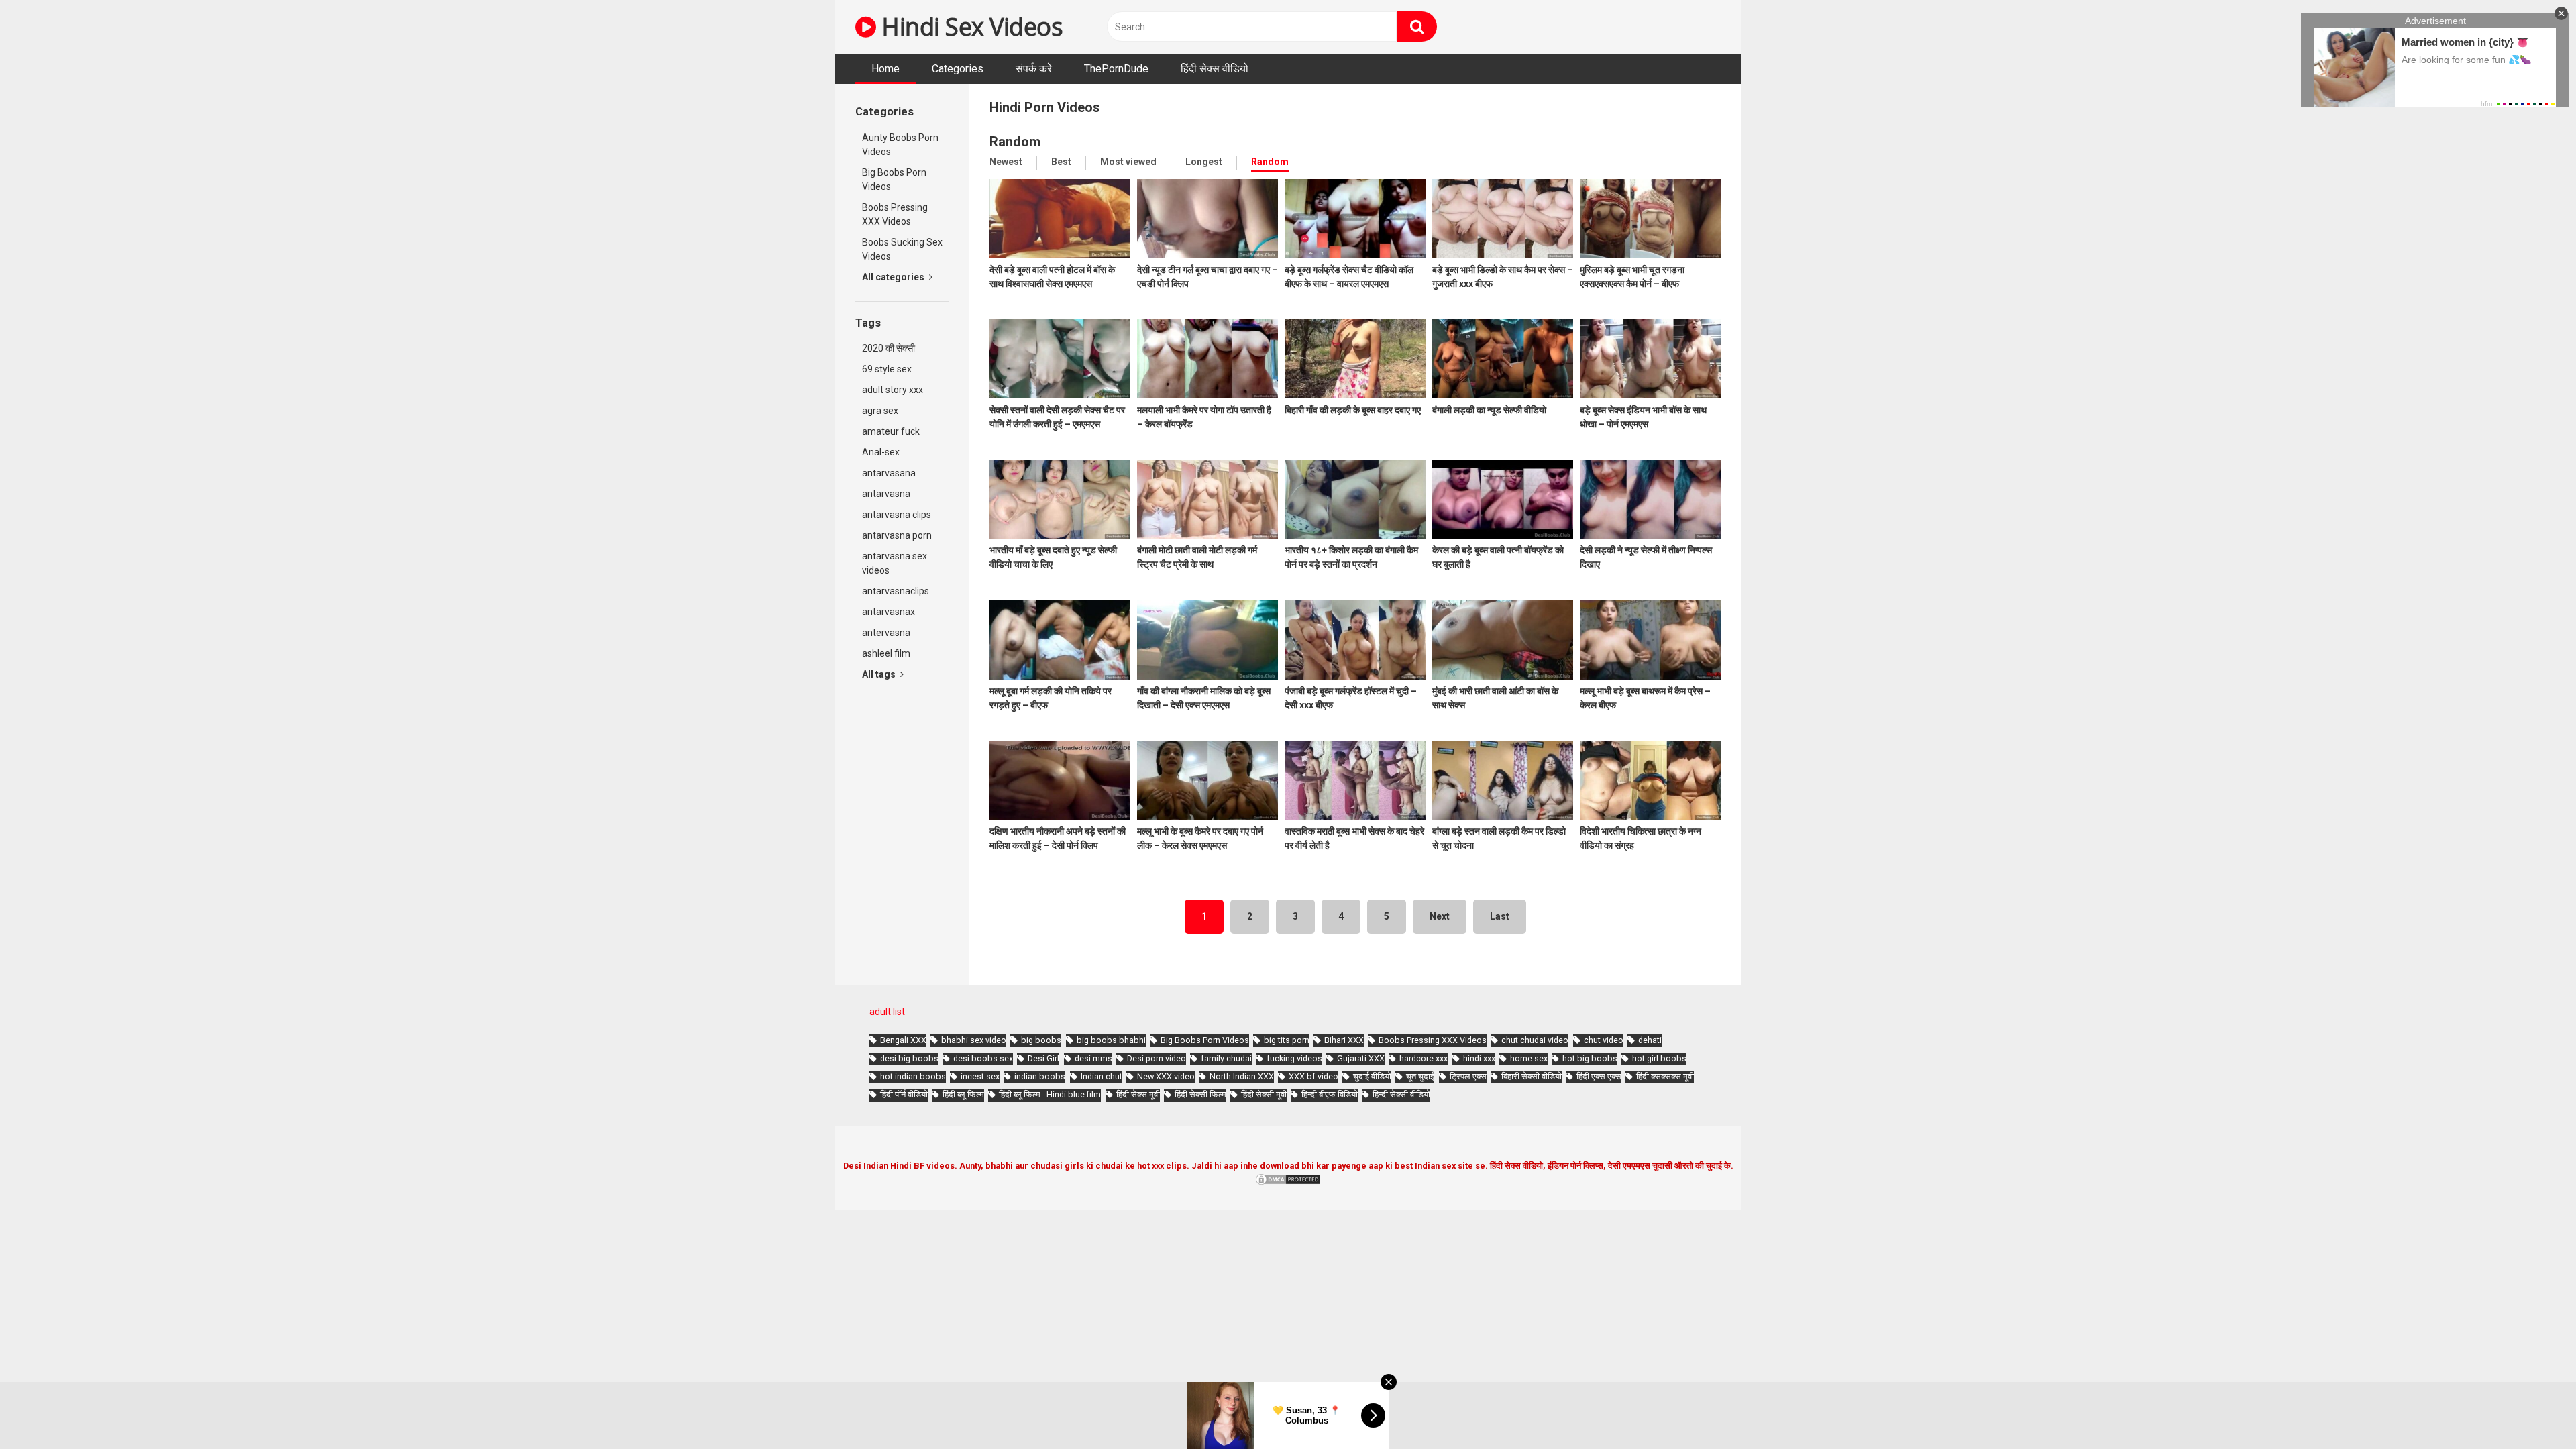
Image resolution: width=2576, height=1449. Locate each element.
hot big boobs (1590, 1058)
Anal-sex (881, 452)
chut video (1604, 1040)
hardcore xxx (1424, 1058)
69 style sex (887, 369)
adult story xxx (893, 390)
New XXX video (1166, 1076)
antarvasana (889, 473)
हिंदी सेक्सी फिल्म (1200, 1094)
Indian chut (1102, 1076)
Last (1500, 916)
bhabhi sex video (974, 1040)
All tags (880, 674)
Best (1061, 162)
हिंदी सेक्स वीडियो (1215, 69)
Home (885, 69)
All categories (894, 277)
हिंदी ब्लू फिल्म (963, 1094)
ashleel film (886, 653)
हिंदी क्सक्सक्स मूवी (1665, 1076)
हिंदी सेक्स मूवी (1138, 1094)
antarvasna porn (897, 535)
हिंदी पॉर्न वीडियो (904, 1094)
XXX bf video (1313, 1076)
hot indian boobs (913, 1076)
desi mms (1093, 1058)
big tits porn (1287, 1040)
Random (1270, 162)
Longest (1204, 162)
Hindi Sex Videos (969, 26)
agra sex (880, 411)
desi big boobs (909, 1058)
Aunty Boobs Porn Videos (900, 145)
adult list (887, 1012)
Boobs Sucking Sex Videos (902, 249)
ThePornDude (1116, 69)
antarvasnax (889, 612)
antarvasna (886, 494)
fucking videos (1294, 1058)
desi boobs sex (983, 1058)
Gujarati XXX (1361, 1058)
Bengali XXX (903, 1040)
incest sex (980, 1076)
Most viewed (1128, 162)
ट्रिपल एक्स (1468, 1076)
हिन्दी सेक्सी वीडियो (1401, 1094)
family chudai (1226, 1058)
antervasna (886, 633)
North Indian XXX (1242, 1076)
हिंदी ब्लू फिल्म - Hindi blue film (1050, 1094)
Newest (1006, 162)
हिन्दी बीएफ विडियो (1330, 1094)
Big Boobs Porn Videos (894, 179)
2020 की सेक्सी (889, 348)
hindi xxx (1479, 1058)
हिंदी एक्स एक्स (1599, 1076)
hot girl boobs (1659, 1058)
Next (1440, 916)
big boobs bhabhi (1111, 1040)
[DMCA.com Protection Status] (1288, 1183)
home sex (1529, 1058)
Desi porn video (1157, 1058)
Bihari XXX (1344, 1040)
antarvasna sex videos (895, 563)
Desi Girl (1043, 1058)
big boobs (1041, 1040)
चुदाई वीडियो (1372, 1076)
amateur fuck (891, 431)
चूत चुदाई (1420, 1076)
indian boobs (1040, 1076)
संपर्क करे (1034, 69)
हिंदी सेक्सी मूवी (1264, 1094)
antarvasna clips (897, 515)
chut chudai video (1535, 1040)
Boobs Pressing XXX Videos (895, 214)
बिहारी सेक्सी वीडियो (1532, 1076)
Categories (958, 69)
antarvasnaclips (896, 591)
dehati (1650, 1040)
